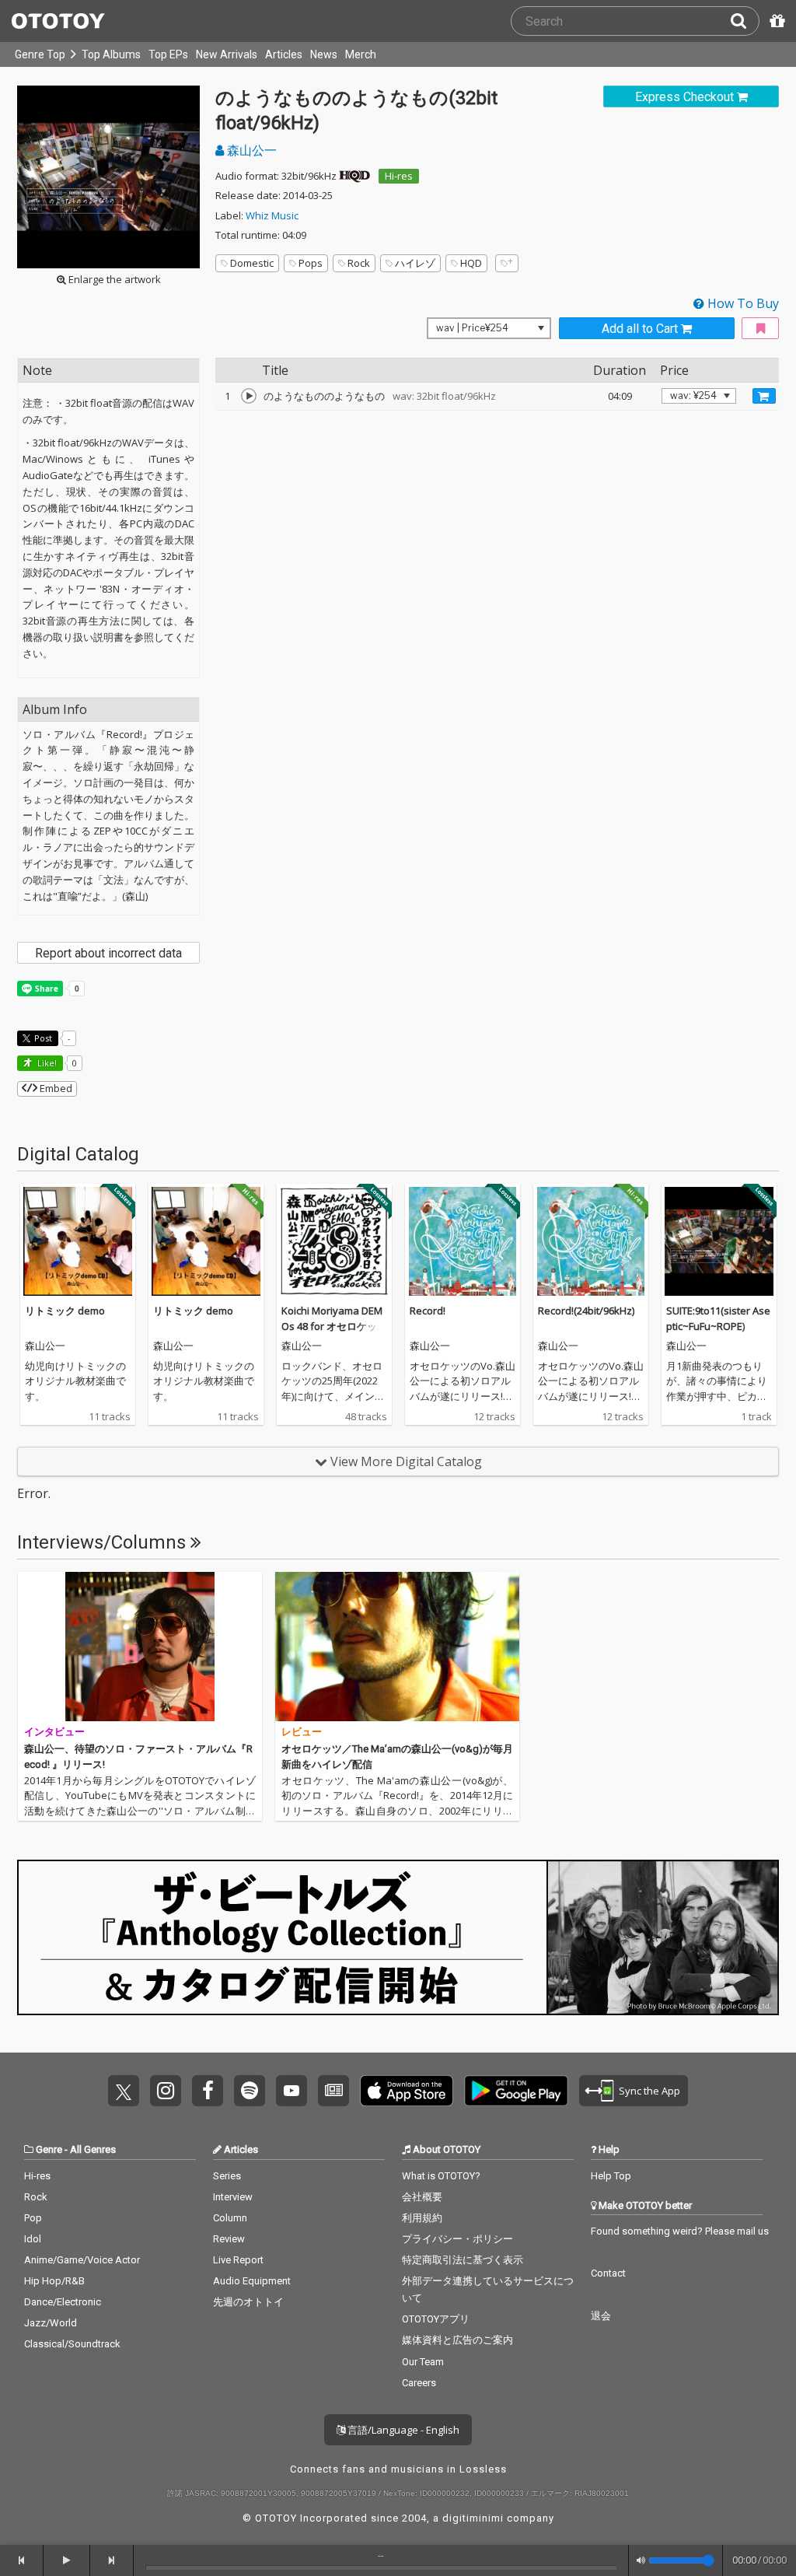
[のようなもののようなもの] (249, 396)
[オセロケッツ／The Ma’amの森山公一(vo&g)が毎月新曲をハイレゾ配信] (397, 1647)
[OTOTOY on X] (124, 2091)
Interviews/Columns (104, 1542)
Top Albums (111, 54)
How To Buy (742, 303)
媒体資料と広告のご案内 (457, 2340)
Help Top (611, 2176)
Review (229, 2239)
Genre (49, 2149)
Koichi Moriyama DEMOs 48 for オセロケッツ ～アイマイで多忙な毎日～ (334, 1333)
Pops (311, 263)
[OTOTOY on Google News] (333, 2091)
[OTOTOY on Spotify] (250, 2091)
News (324, 54)
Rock (359, 263)
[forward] (112, 2560)
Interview (233, 2197)
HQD (471, 263)
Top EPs (168, 54)
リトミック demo (65, 1311)
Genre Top (40, 54)
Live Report (238, 2260)
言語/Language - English (402, 2430)
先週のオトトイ (248, 2302)
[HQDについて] (354, 176)
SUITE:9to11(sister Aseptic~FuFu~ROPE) (718, 1318)
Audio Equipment (252, 2281)
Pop (33, 2218)
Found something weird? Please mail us (680, 2231)
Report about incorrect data (108, 953)
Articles (284, 54)
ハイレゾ (415, 263)
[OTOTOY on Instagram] (166, 2091)
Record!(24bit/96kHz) (586, 1311)
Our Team (423, 2362)
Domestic (252, 263)
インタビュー (54, 1732)
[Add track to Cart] (764, 396)
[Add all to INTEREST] (760, 329)
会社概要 (422, 2197)
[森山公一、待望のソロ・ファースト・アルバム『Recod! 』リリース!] (140, 1647)
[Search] (745, 21)
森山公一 (250, 150)
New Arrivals (227, 54)
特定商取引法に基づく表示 (463, 2260)
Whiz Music (272, 215)
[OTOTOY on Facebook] (208, 2091)
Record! (428, 1311)
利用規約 (422, 2218)
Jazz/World (51, 2323)
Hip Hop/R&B (54, 2281)
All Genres (93, 2149)
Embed (55, 1088)
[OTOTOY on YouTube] (292, 2091)
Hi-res (399, 176)
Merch (361, 54)
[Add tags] (507, 263)
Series (227, 2176)
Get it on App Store (407, 2091)
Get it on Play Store (516, 2091)
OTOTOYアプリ (436, 2319)
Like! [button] (46, 1063)
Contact (608, 2273)
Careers (419, 2383)
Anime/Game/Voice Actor (82, 2260)
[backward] (22, 2560)
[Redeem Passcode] (775, 21)
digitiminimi (473, 2518)
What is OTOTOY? (441, 2176)
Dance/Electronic (63, 2302)
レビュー (302, 1732)
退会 (601, 2316)
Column (230, 2218)
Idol (33, 2239)
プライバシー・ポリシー (457, 2239)
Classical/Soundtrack (72, 2344)
